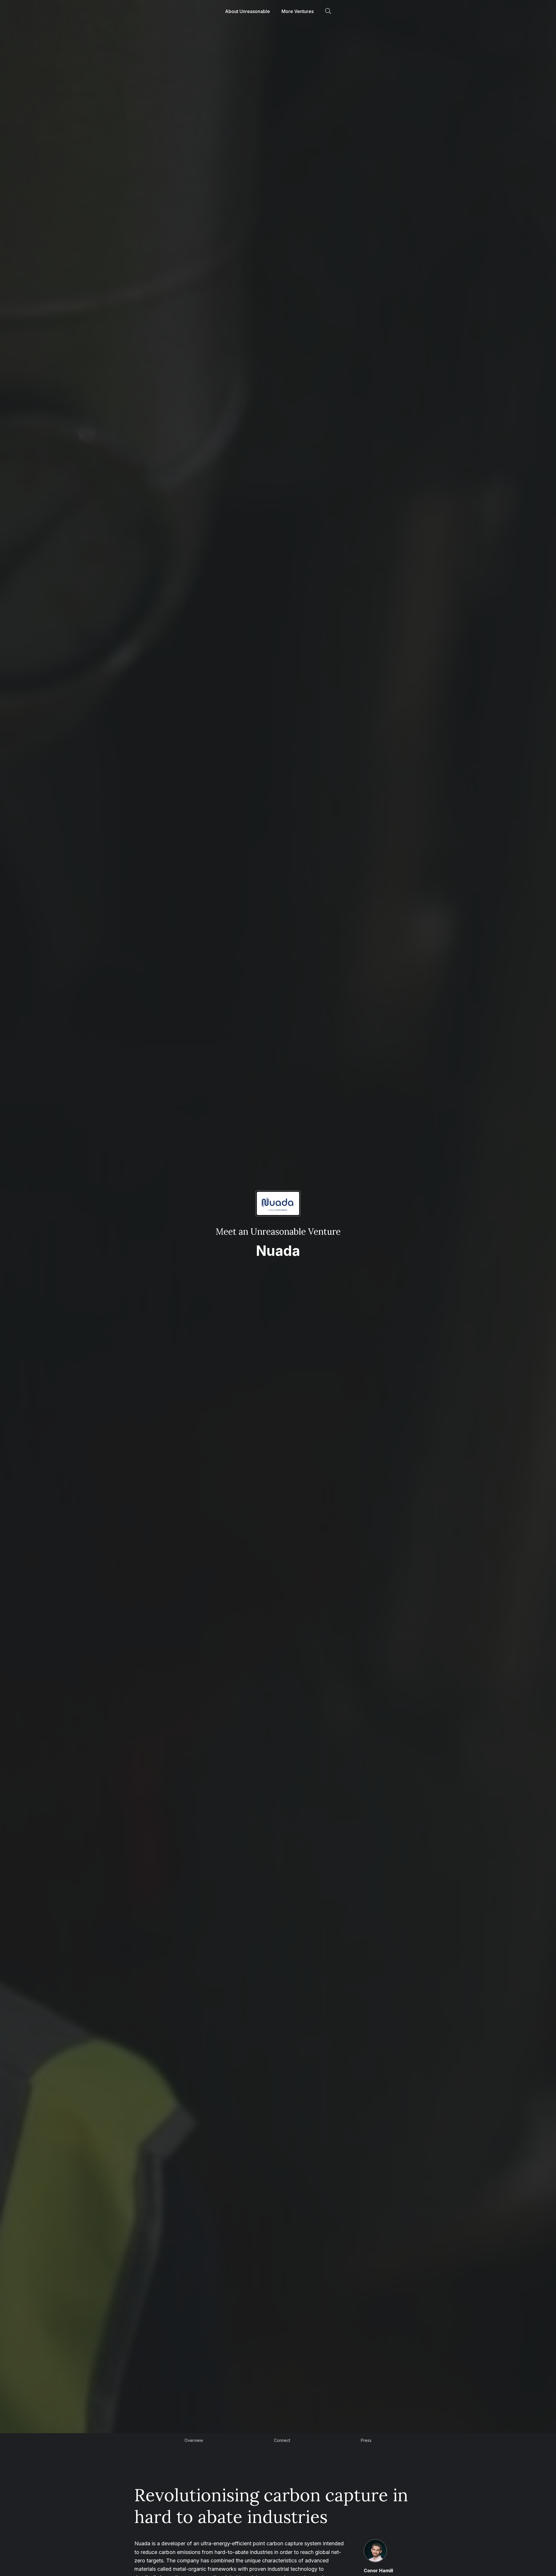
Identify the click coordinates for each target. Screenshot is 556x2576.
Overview (194, 2440)
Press (366, 2440)
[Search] (328, 11)
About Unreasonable (247, 11)
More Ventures (298, 11)
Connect (282, 2440)
